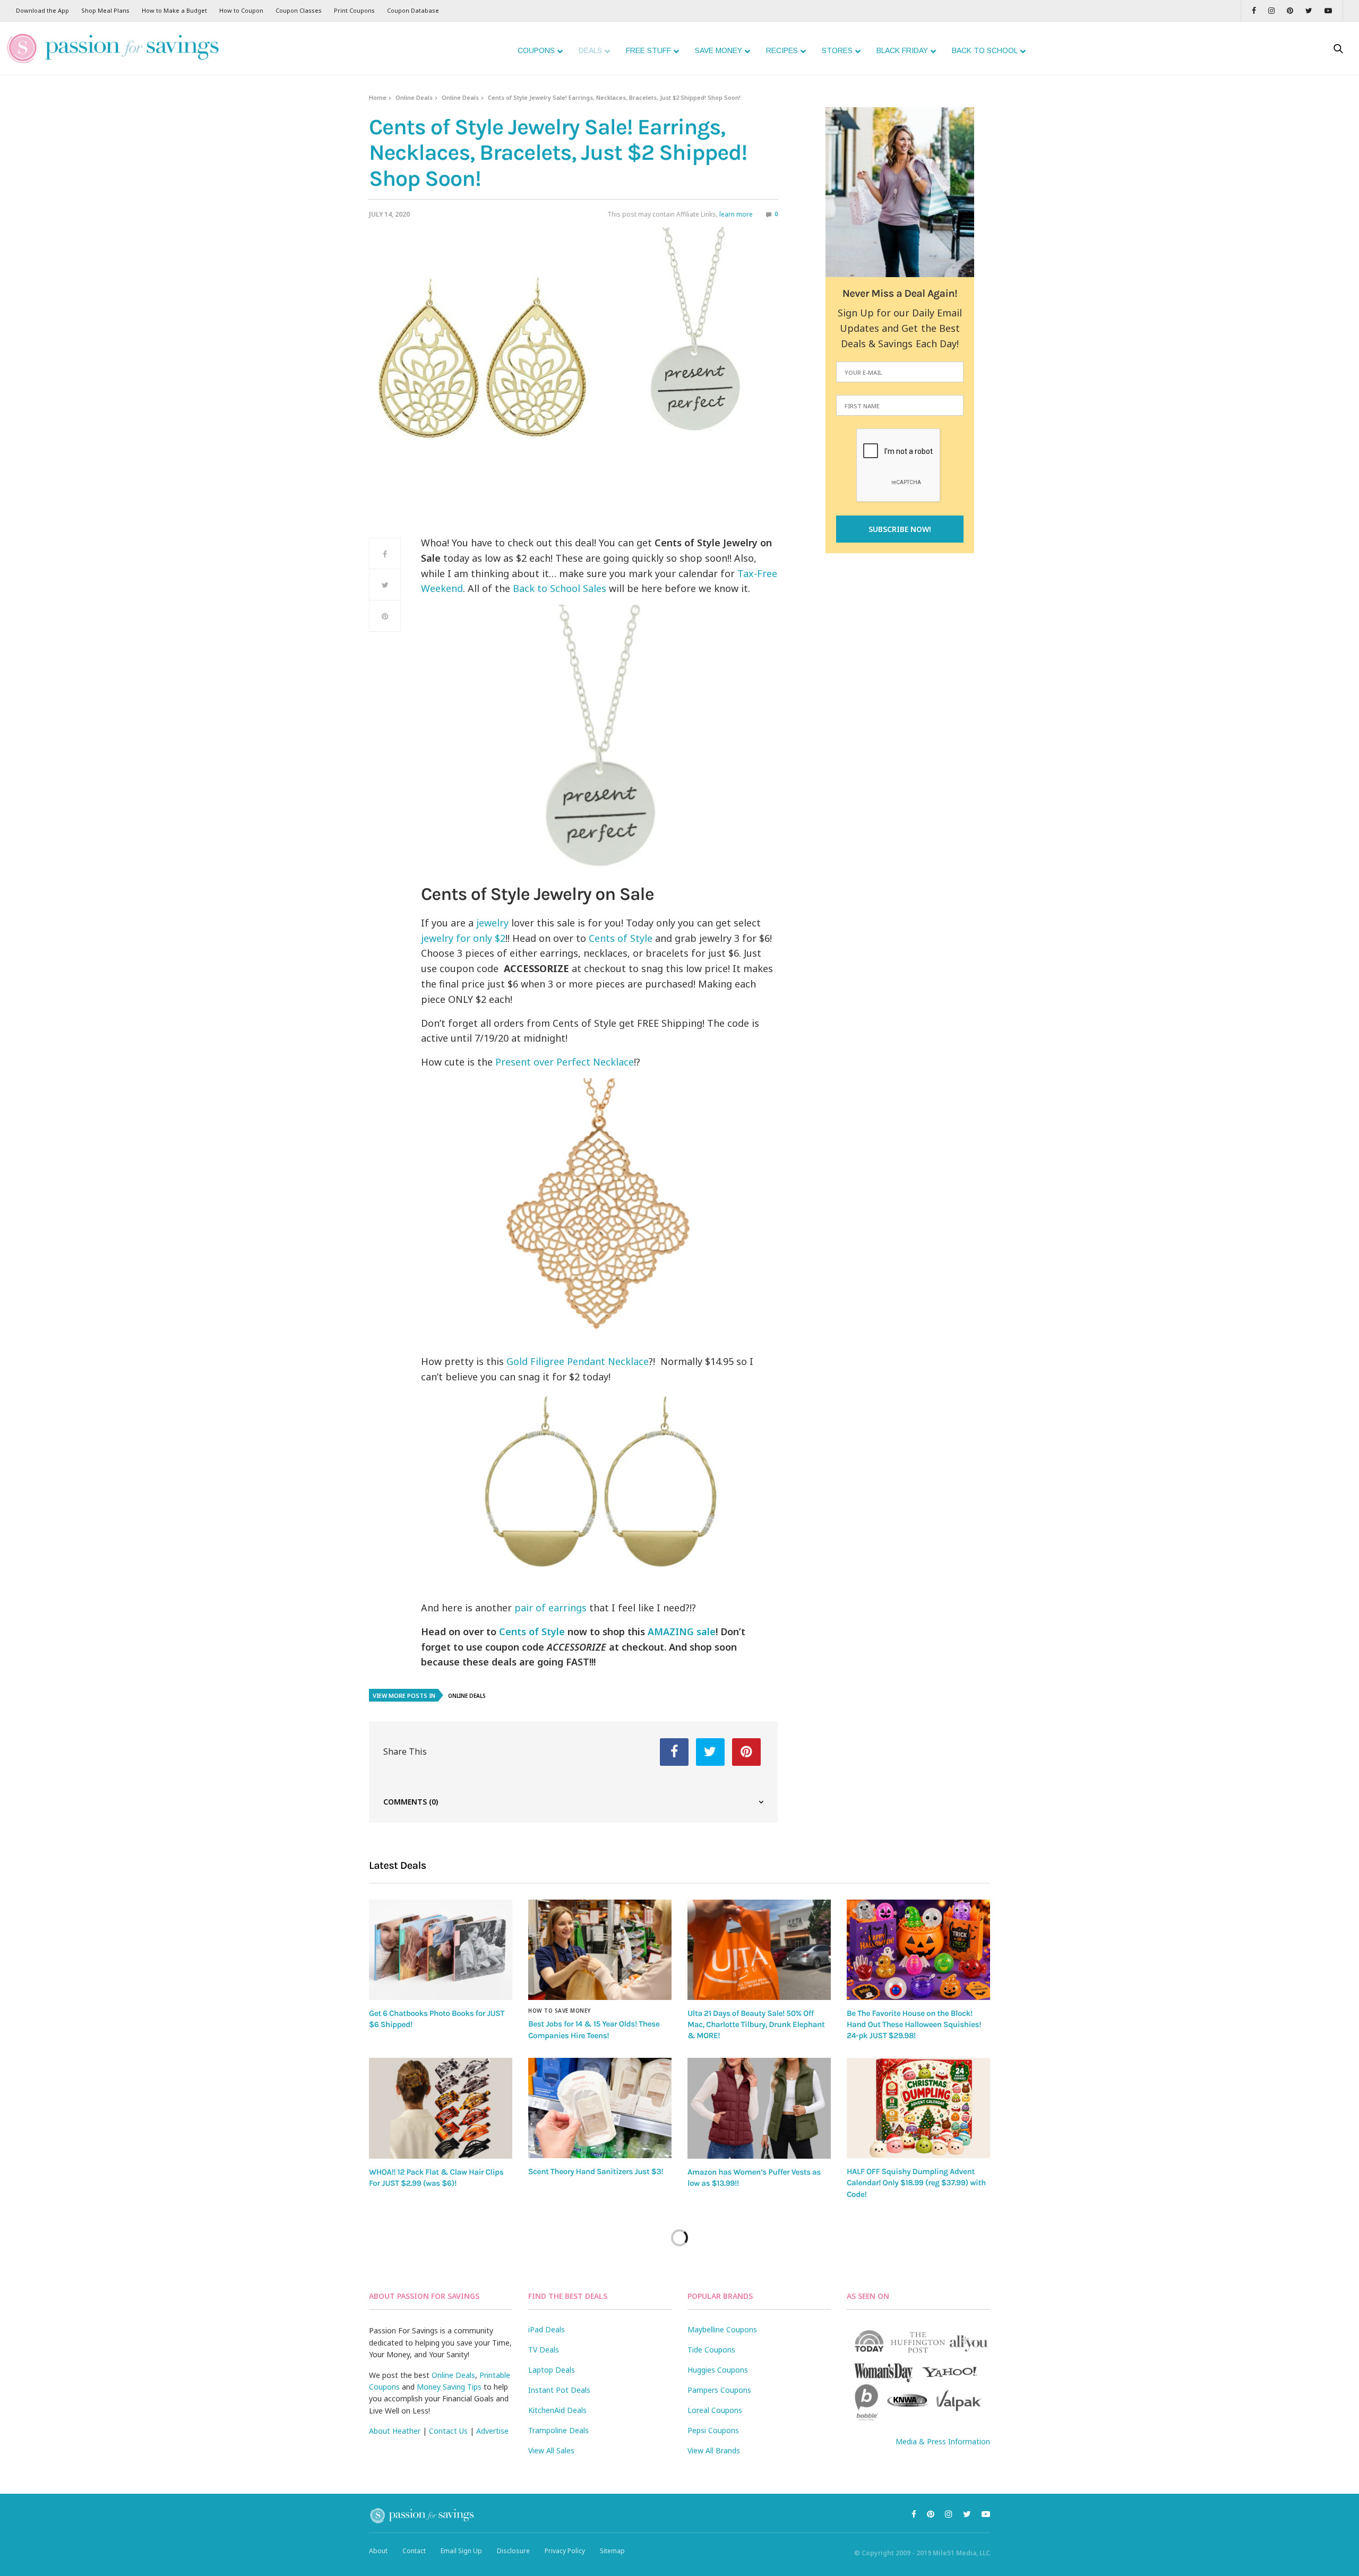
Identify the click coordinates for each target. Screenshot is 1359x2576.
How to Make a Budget (174, 10)
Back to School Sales (560, 588)
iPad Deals (547, 2329)
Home (378, 97)
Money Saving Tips (449, 2387)
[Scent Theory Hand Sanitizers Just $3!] (600, 2108)
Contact (414, 2551)
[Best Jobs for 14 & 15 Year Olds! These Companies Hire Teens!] (600, 1950)
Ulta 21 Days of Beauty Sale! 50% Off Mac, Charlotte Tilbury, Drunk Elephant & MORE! (756, 2025)
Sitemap (612, 2551)
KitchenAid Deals (557, 2410)
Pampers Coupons (719, 2390)
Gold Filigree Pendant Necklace (578, 1361)
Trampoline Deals (558, 2430)
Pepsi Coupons (713, 2430)
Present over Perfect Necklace (563, 1062)
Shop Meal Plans (105, 10)
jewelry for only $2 (463, 938)
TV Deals (544, 2350)
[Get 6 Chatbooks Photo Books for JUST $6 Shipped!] (441, 1950)
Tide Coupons (711, 2350)
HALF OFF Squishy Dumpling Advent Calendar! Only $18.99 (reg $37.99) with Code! (916, 2183)
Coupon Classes (299, 10)
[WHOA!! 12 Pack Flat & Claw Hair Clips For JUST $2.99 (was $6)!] (441, 2108)
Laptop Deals (552, 2370)
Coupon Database (413, 10)
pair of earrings (551, 1608)
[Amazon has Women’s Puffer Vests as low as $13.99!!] (759, 2108)
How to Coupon (241, 10)
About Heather (395, 2431)
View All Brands (714, 2450)
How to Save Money (560, 2011)
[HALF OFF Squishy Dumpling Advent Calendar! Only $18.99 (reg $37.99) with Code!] (918, 2108)
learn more (736, 214)
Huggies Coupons (718, 2370)
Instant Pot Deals (559, 2390)
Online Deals (414, 97)
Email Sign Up (461, 2551)
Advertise (492, 2431)
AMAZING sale (682, 1632)
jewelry (492, 923)
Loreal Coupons (715, 2410)
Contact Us (448, 2431)
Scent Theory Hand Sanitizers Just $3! (596, 2171)
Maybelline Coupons (722, 2329)
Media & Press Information (943, 2441)
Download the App (42, 10)
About (378, 2551)
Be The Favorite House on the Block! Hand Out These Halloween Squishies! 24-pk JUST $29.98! (914, 2025)
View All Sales (551, 2450)
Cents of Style (621, 938)
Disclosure (513, 2551)
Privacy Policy (565, 2551)
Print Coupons (354, 10)
